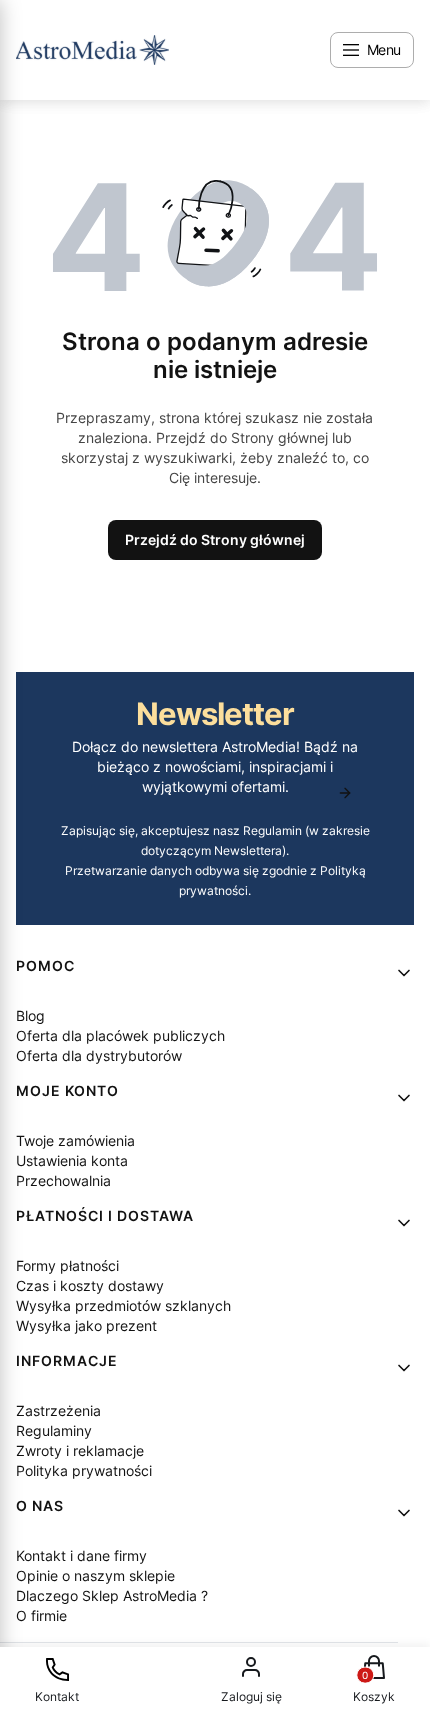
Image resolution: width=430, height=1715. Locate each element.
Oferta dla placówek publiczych (120, 1035)
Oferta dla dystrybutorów (99, 1055)
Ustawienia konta (72, 1160)
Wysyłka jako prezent (86, 1325)
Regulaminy (54, 1430)
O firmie (41, 1615)
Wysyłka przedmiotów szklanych (123, 1305)
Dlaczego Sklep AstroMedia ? (112, 1595)
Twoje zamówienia (75, 1140)
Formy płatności (67, 1265)
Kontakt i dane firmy (81, 1555)
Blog (30, 1015)
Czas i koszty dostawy (90, 1285)
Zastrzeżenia (58, 1410)
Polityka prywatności (84, 1470)
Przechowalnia (63, 1180)
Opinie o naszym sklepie (95, 1575)
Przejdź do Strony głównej (215, 539)
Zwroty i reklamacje (80, 1450)
